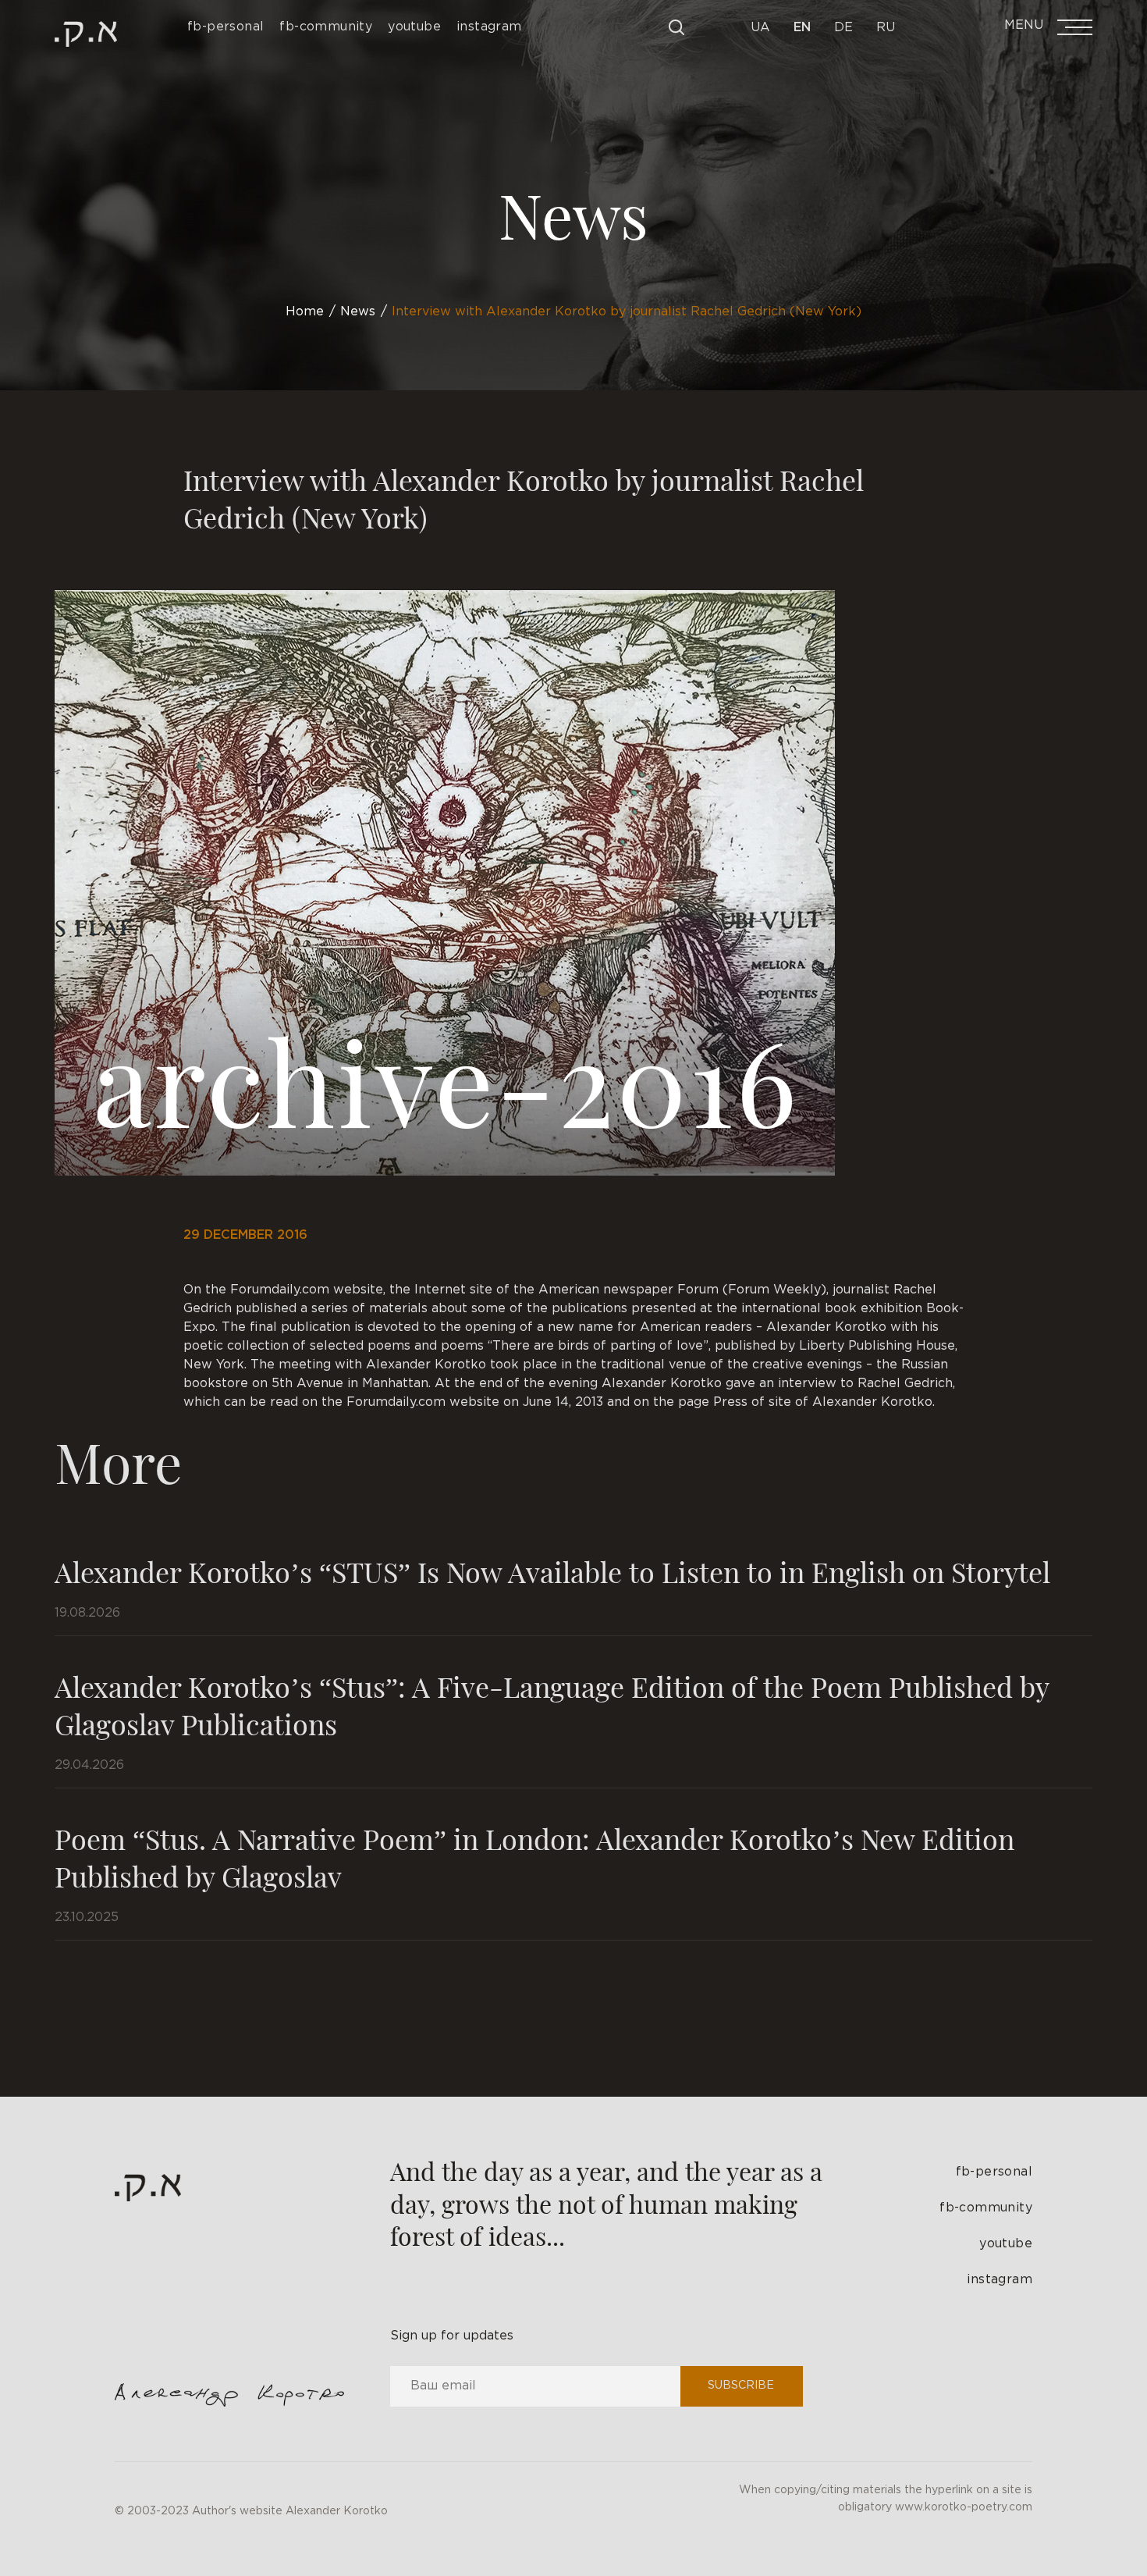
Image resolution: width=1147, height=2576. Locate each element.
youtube (1006, 2244)
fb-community (986, 2208)
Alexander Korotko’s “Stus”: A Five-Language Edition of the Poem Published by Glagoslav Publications (552, 1705)
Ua (760, 28)
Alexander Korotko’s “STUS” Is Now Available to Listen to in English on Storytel (552, 1571)
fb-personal (994, 2172)
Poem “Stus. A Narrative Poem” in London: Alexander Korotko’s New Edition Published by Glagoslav (534, 1857)
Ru (886, 28)
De (843, 28)
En (802, 28)
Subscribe (741, 2386)
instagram (1000, 2280)
